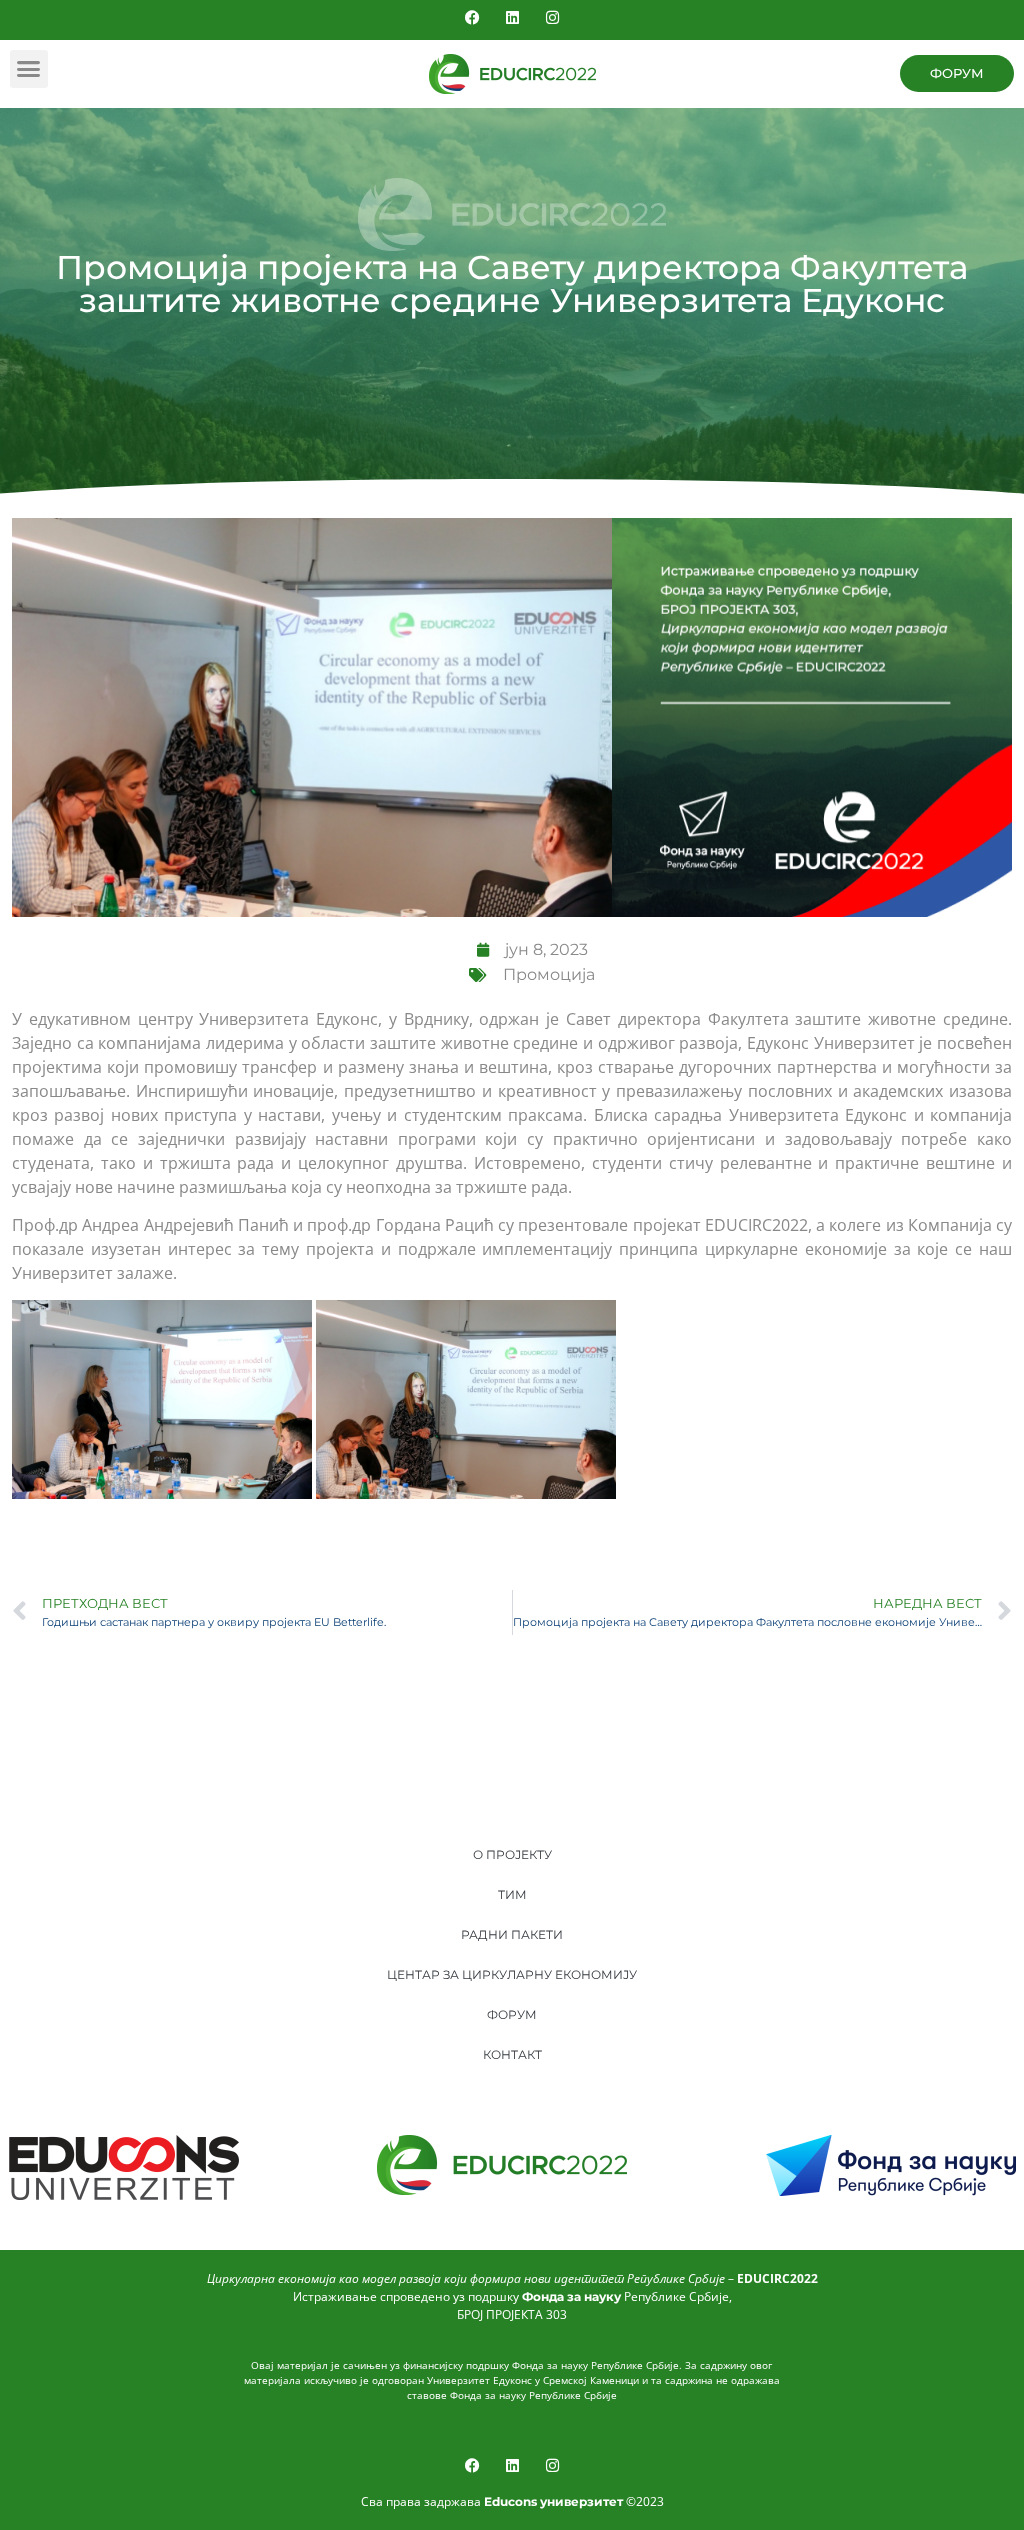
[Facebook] (472, 17)
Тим (512, 1894)
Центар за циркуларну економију (512, 1974)
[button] (29, 69)
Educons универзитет (553, 2501)
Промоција (549, 974)
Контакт (512, 2054)
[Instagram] (552, 17)
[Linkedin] (512, 17)
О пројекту (512, 1854)
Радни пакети (512, 1934)
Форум (512, 2014)
